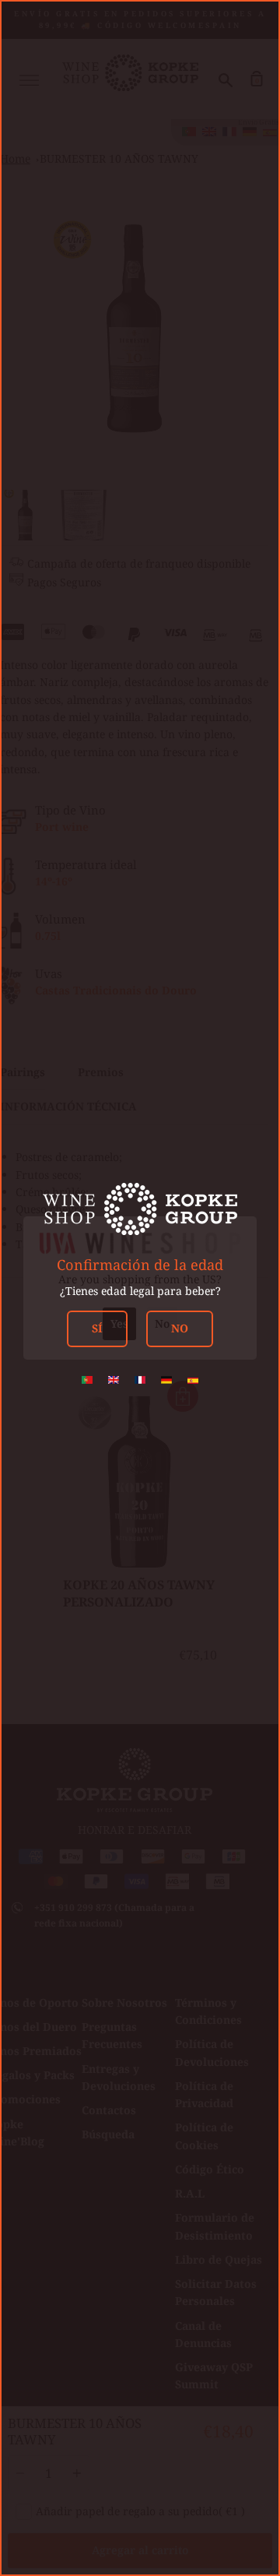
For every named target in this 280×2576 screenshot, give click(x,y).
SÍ (97, 1328)
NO (180, 1328)
